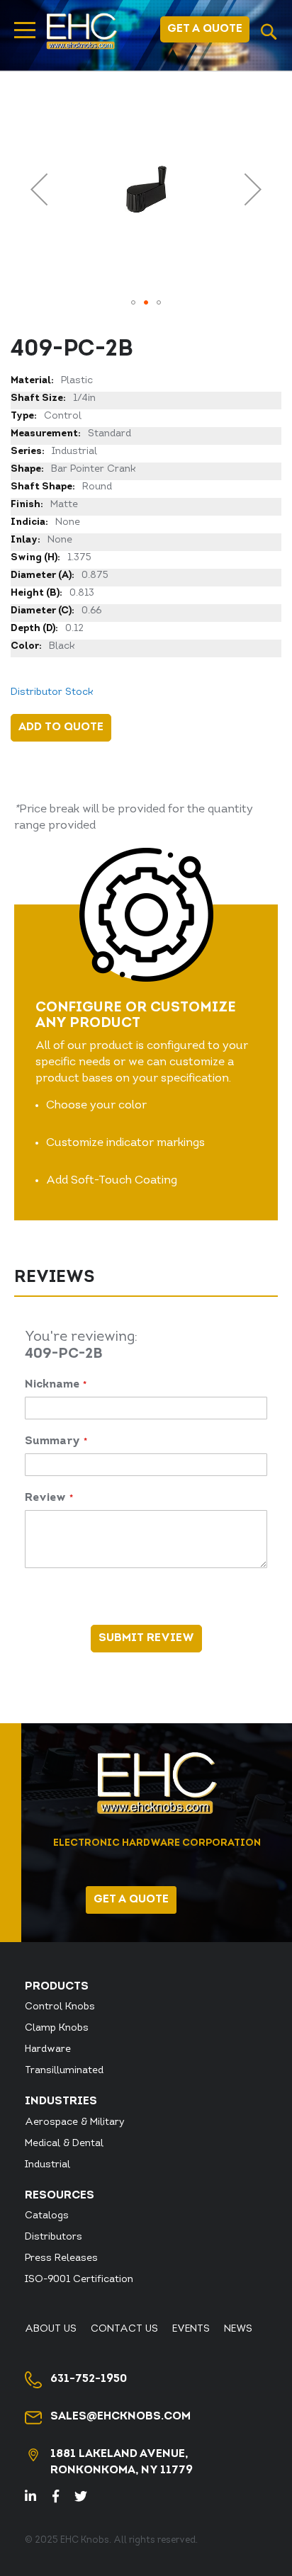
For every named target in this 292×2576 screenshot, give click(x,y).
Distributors (54, 2237)
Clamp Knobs (57, 2028)
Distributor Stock (52, 692)
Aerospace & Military (75, 2122)
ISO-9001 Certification (79, 2280)
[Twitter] (87, 2498)
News (238, 2329)
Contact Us (124, 2329)
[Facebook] (62, 2498)
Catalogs (47, 2216)
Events (191, 2329)
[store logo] (82, 31)
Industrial (47, 2165)
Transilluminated (64, 2071)
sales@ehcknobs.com (120, 2417)
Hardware (48, 2049)
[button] (39, 189)
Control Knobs (60, 2007)
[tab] (146, 1280)
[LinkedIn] (39, 2498)
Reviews (54, 1278)
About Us (51, 2329)
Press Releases (61, 2258)
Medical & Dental (64, 2144)
